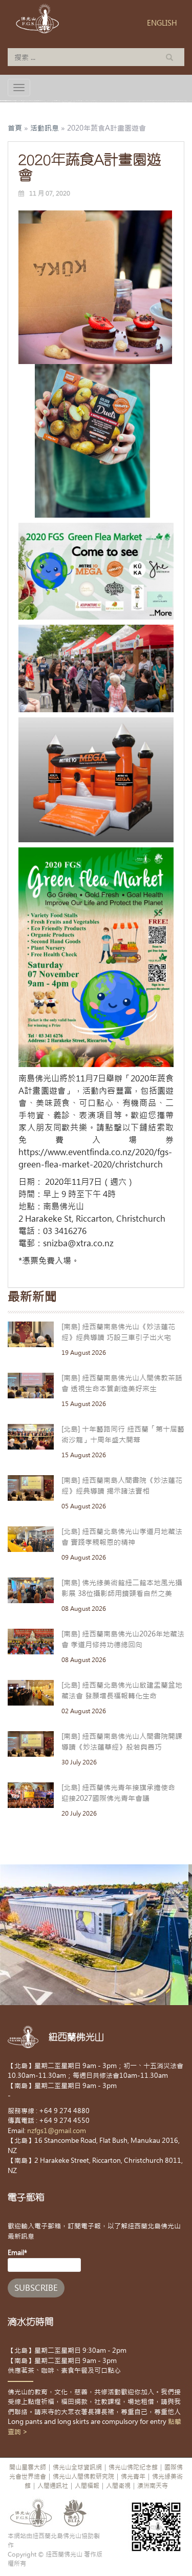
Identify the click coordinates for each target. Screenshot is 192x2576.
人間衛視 (118, 2486)
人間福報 (87, 2486)
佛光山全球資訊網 (77, 2467)
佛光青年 (133, 2477)
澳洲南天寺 (153, 2486)
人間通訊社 (53, 2486)
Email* (17, 2253)
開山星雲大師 (28, 2467)
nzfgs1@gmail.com (57, 2131)
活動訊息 (45, 128)
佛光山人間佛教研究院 (83, 2477)
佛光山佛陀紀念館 (133, 2467)
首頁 (15, 128)
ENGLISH (162, 23)
